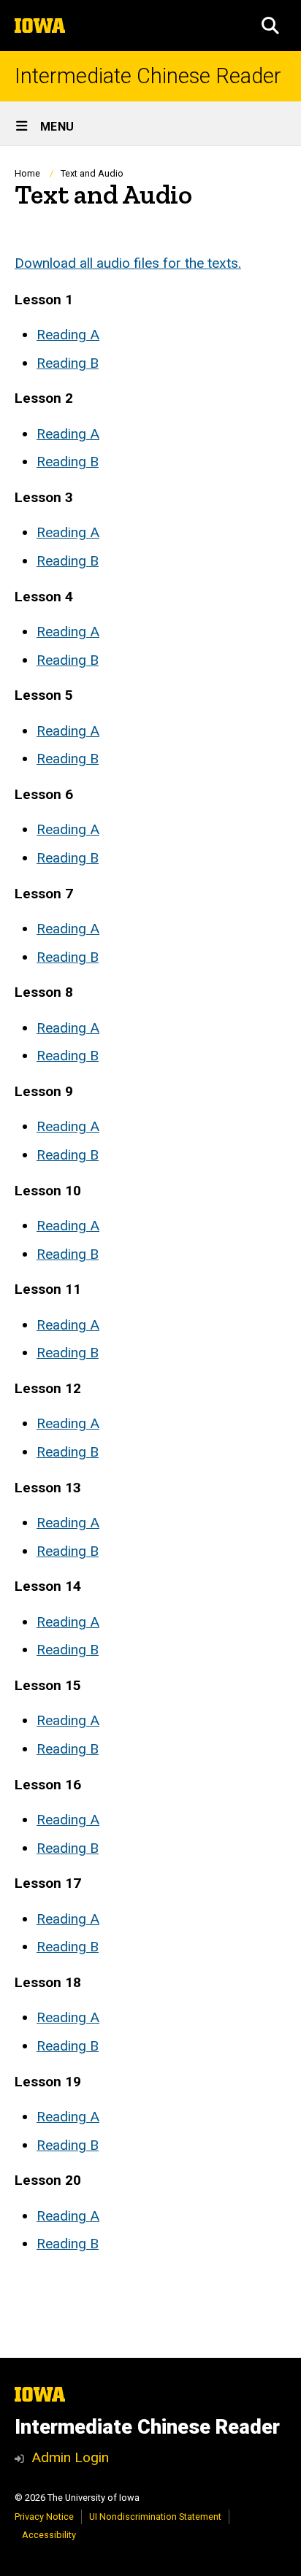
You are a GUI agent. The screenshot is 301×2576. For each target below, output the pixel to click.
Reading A (68, 335)
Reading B (68, 363)
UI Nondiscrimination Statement (155, 2517)
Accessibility (49, 2535)
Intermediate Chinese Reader (148, 76)
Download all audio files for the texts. (128, 263)
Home (27, 173)
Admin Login (70, 2457)
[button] (270, 26)
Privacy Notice (44, 2517)
